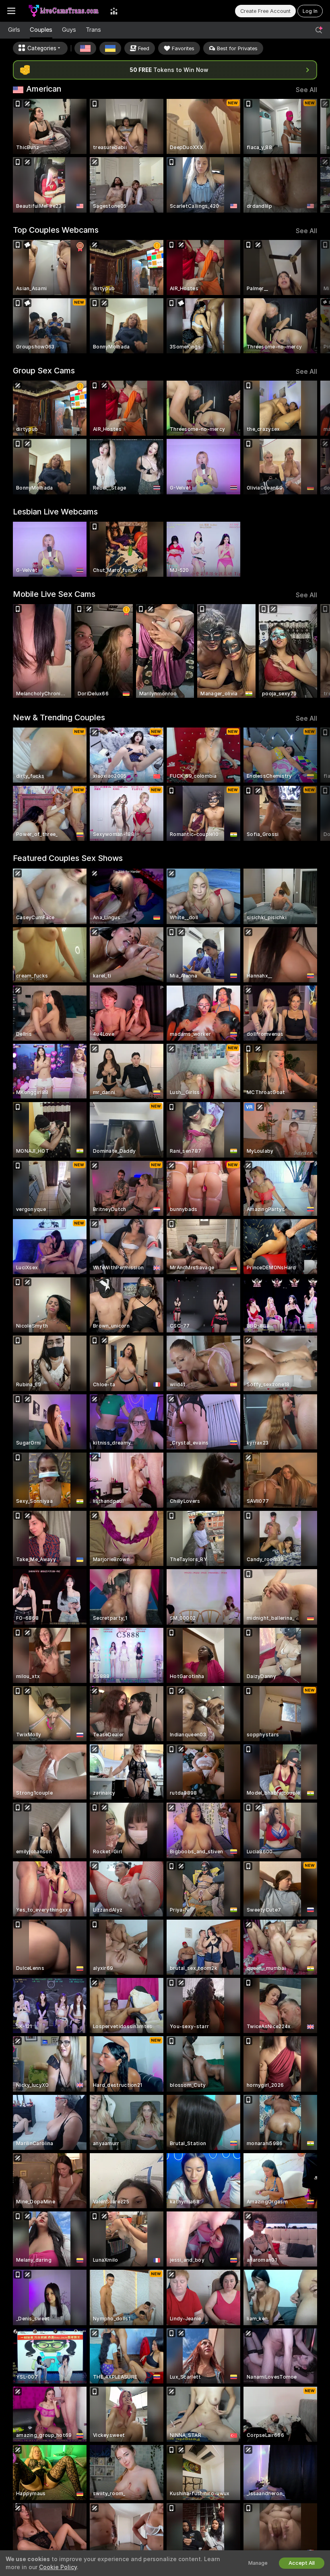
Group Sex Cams (44, 371)
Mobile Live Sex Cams (54, 594)
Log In (310, 11)
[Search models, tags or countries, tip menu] (319, 30)
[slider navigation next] (313, 156)
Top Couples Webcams (56, 230)
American (44, 89)
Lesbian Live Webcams (55, 512)
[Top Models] (114, 11)
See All (306, 90)
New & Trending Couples (59, 717)
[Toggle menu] (11, 11)
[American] (85, 48)
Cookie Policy (58, 2567)
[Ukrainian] (110, 48)
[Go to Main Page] (63, 11)
